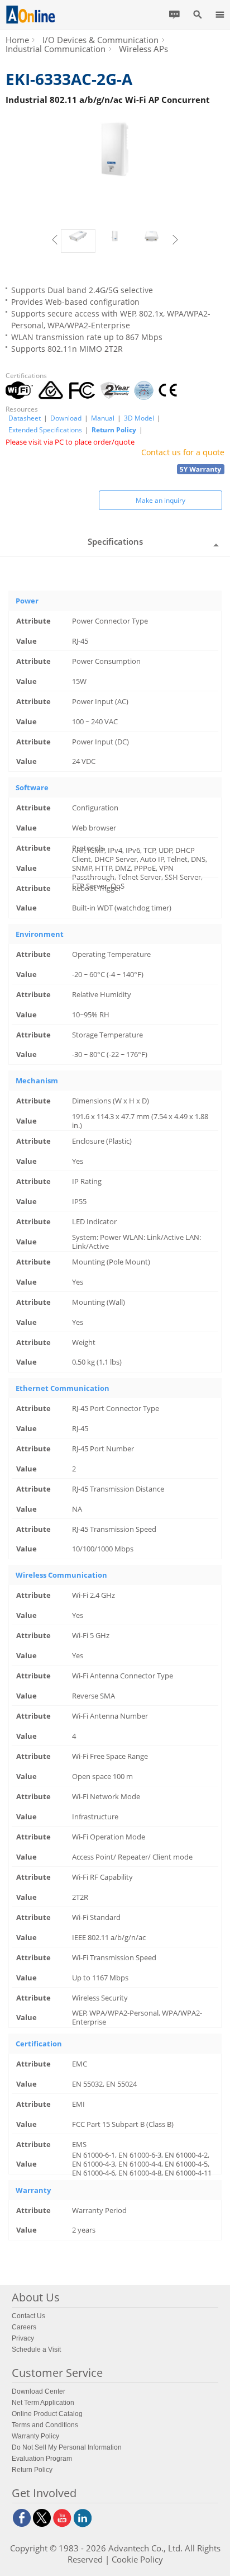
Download (66, 418)
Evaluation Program (42, 2459)
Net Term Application (43, 2403)
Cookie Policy (137, 2559)
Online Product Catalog (47, 2414)
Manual (103, 418)
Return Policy (114, 430)
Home (17, 40)
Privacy (23, 2338)
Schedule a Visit (36, 2349)
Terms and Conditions (45, 2425)
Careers (24, 2327)
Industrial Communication (56, 49)
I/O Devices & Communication (100, 40)
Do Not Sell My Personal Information (67, 2447)
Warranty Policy (35, 2436)
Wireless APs (143, 49)
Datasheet (25, 418)
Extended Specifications (45, 430)
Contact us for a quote (183, 452)
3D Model (139, 418)
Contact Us (28, 2316)
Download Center (39, 2391)
